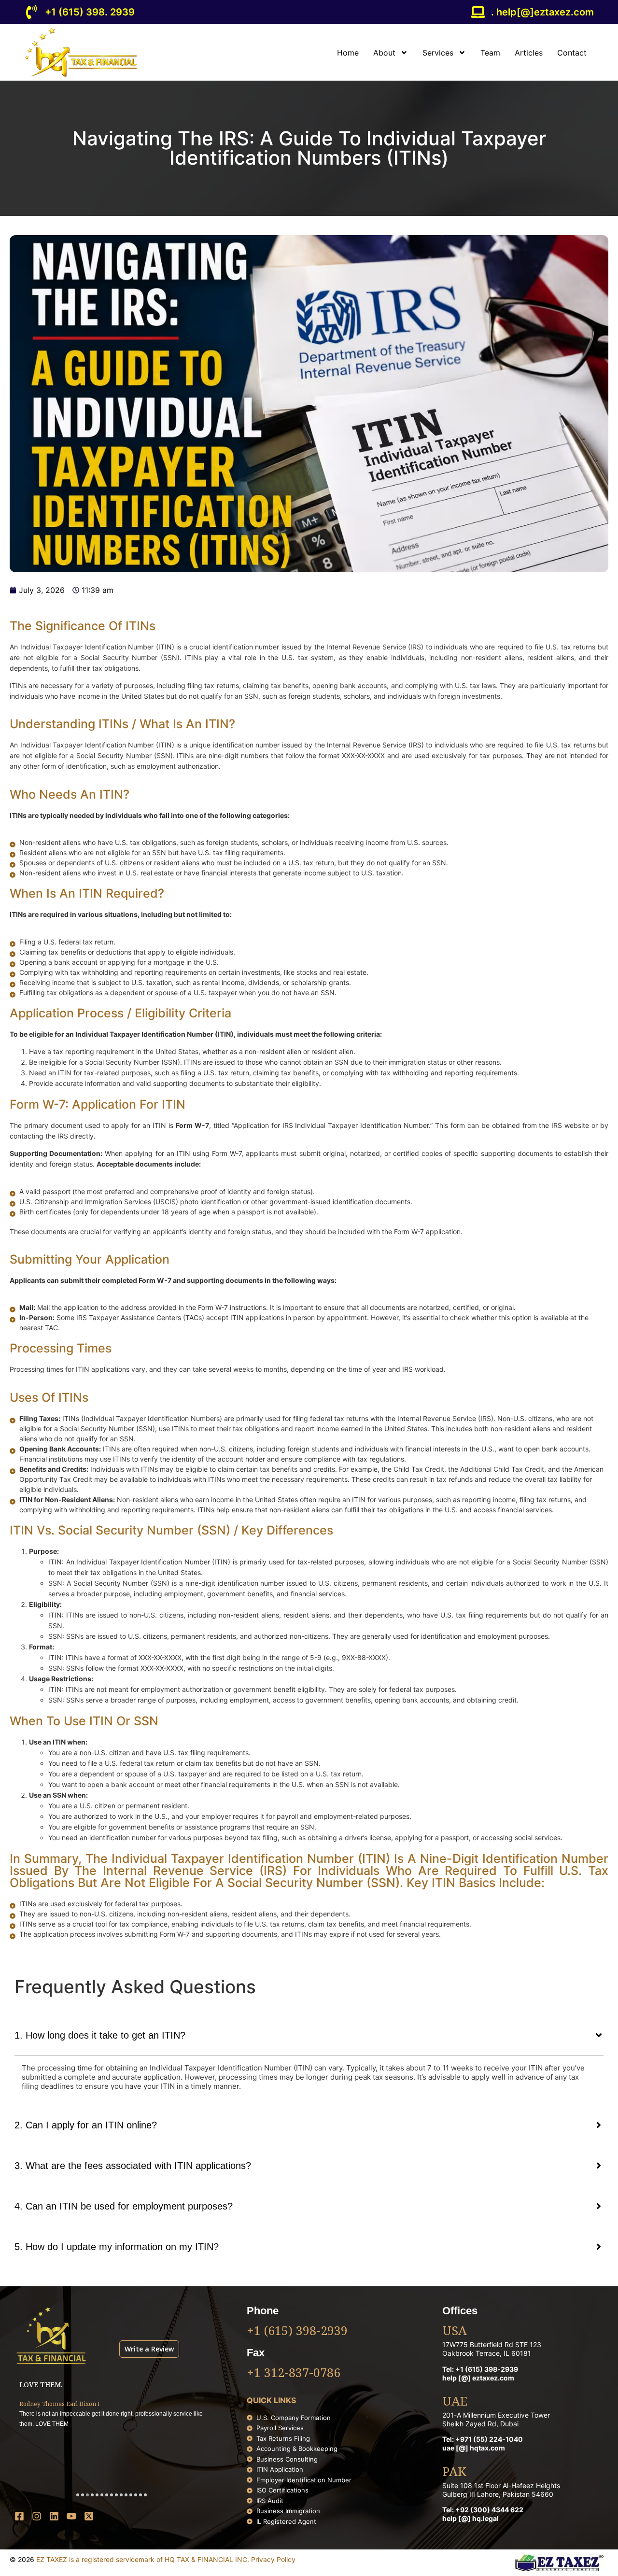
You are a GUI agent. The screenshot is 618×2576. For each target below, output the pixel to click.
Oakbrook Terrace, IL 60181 (487, 2353)
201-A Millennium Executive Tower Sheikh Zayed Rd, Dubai (496, 2419)
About (384, 53)
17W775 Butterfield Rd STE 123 (492, 2344)
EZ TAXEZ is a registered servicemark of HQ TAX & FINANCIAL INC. (144, 2559)
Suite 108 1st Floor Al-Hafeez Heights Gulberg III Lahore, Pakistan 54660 (501, 2490)
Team (490, 53)
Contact (572, 53)
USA (455, 2332)
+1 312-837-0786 (294, 2374)
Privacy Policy (273, 2559)
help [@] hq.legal (471, 2518)
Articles (529, 53)
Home (348, 53)
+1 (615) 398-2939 (297, 2332)
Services (438, 53)
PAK (454, 2473)
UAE (455, 2402)
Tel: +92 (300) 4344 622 (483, 2510)
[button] (78, 2495)
